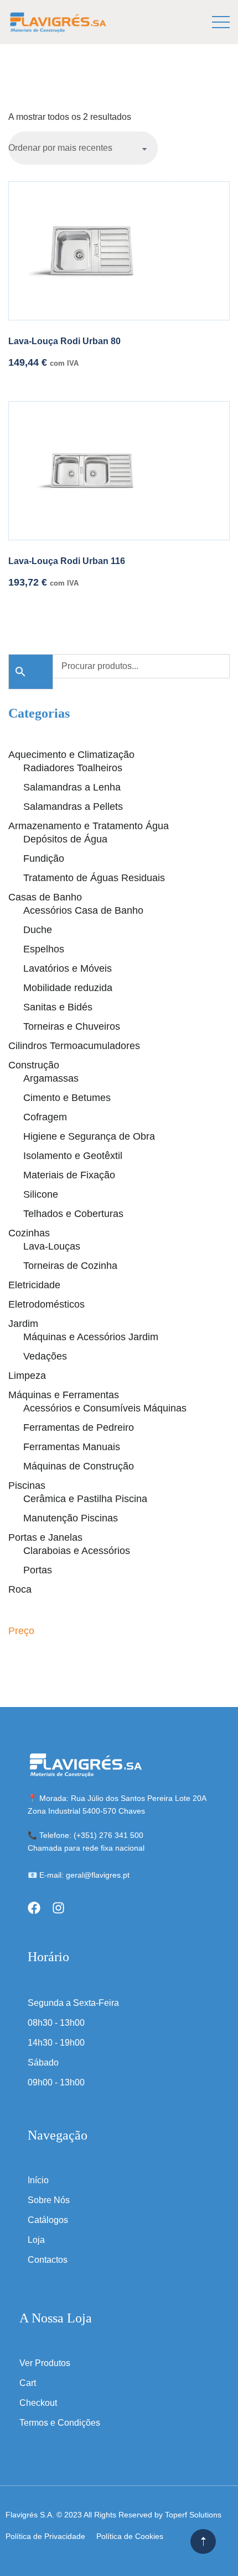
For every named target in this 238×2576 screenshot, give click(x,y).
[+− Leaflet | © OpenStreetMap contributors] (119, 580)
